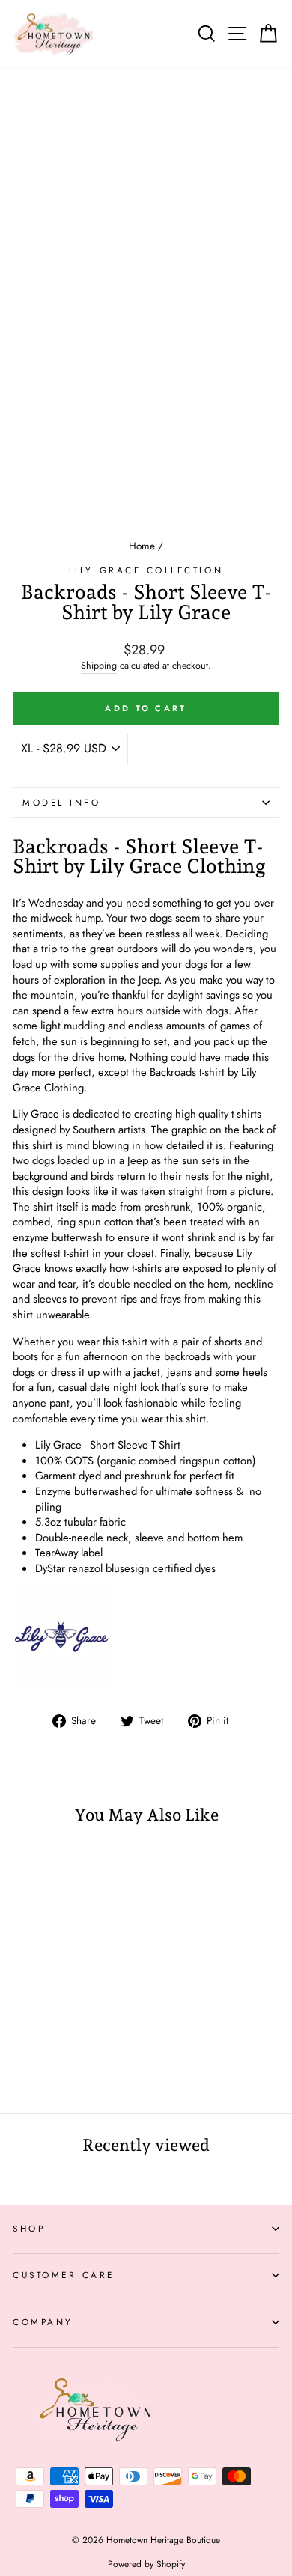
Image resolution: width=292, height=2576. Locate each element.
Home (142, 546)
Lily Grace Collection (146, 570)
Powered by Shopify (146, 2564)
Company (43, 2322)
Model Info (61, 802)
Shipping (99, 666)
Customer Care (64, 2275)
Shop (29, 2228)
